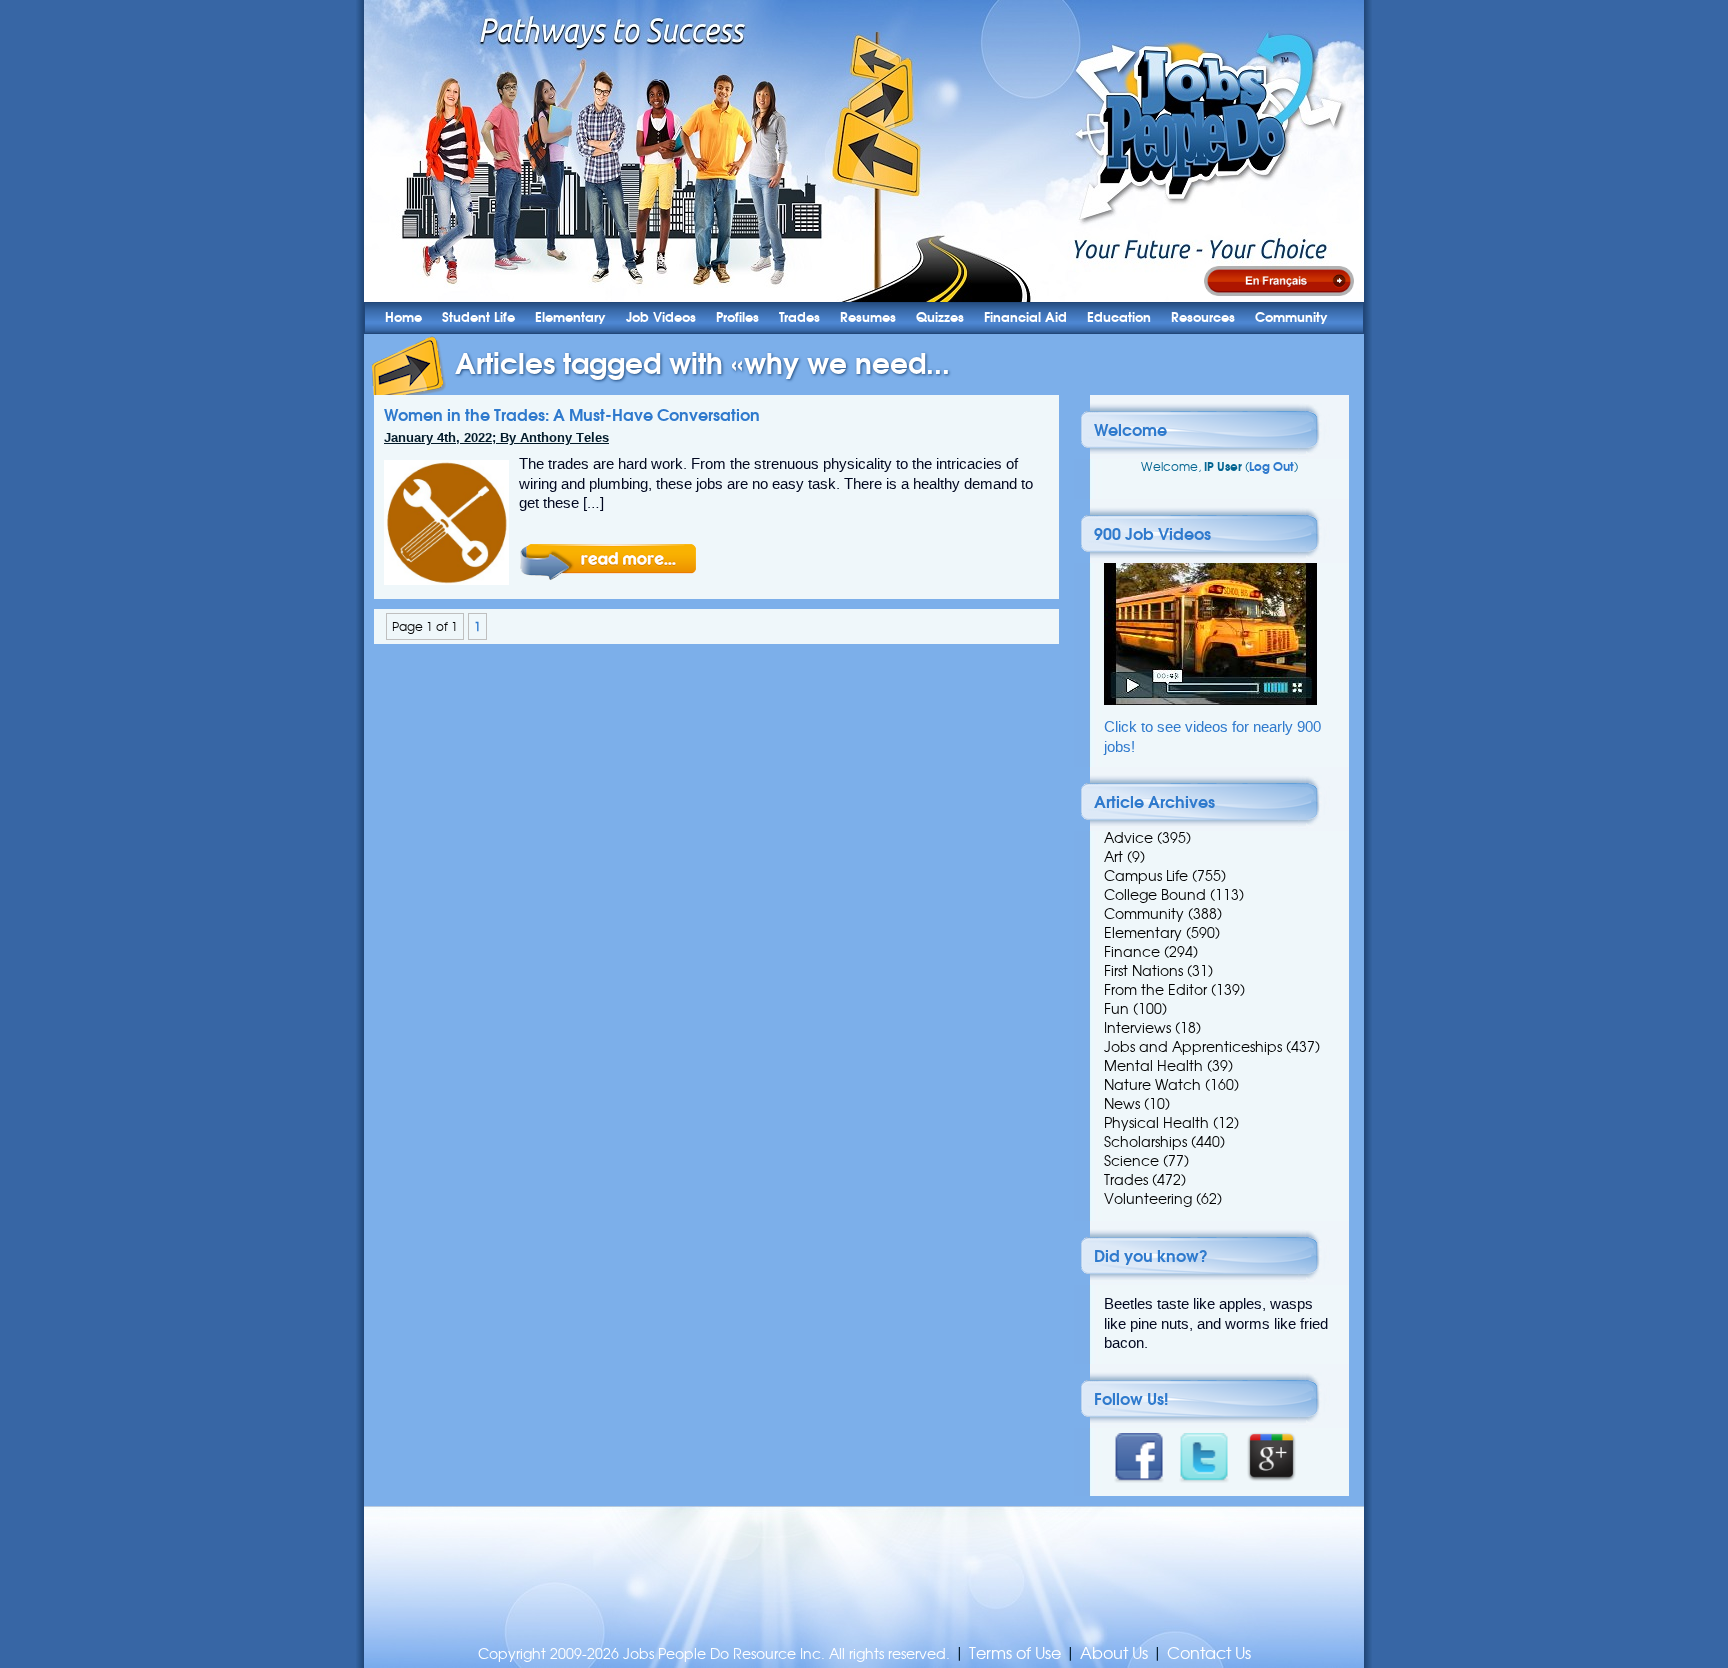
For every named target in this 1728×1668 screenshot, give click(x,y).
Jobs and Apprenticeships (1193, 1047)
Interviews (1137, 1028)
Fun (1116, 1009)
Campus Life (1146, 876)
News (1122, 1104)
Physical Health (1156, 1123)
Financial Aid (1025, 317)
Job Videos (661, 317)
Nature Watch (1152, 1085)
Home (403, 317)
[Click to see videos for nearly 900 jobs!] (1210, 700)
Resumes (868, 317)
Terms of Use (1015, 1653)
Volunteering (1148, 1199)
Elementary (570, 317)
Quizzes (940, 317)
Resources (1203, 317)
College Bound (1155, 895)
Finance (1132, 952)
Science (1131, 1161)
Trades (799, 317)
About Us (1114, 1653)
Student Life (478, 317)
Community (1291, 317)
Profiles (737, 317)
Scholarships (1145, 1142)
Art (1113, 857)
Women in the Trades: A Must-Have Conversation (572, 415)
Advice (1128, 838)
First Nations (1143, 971)
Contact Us (1209, 1653)
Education (1119, 317)
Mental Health (1153, 1066)
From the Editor (1155, 990)
